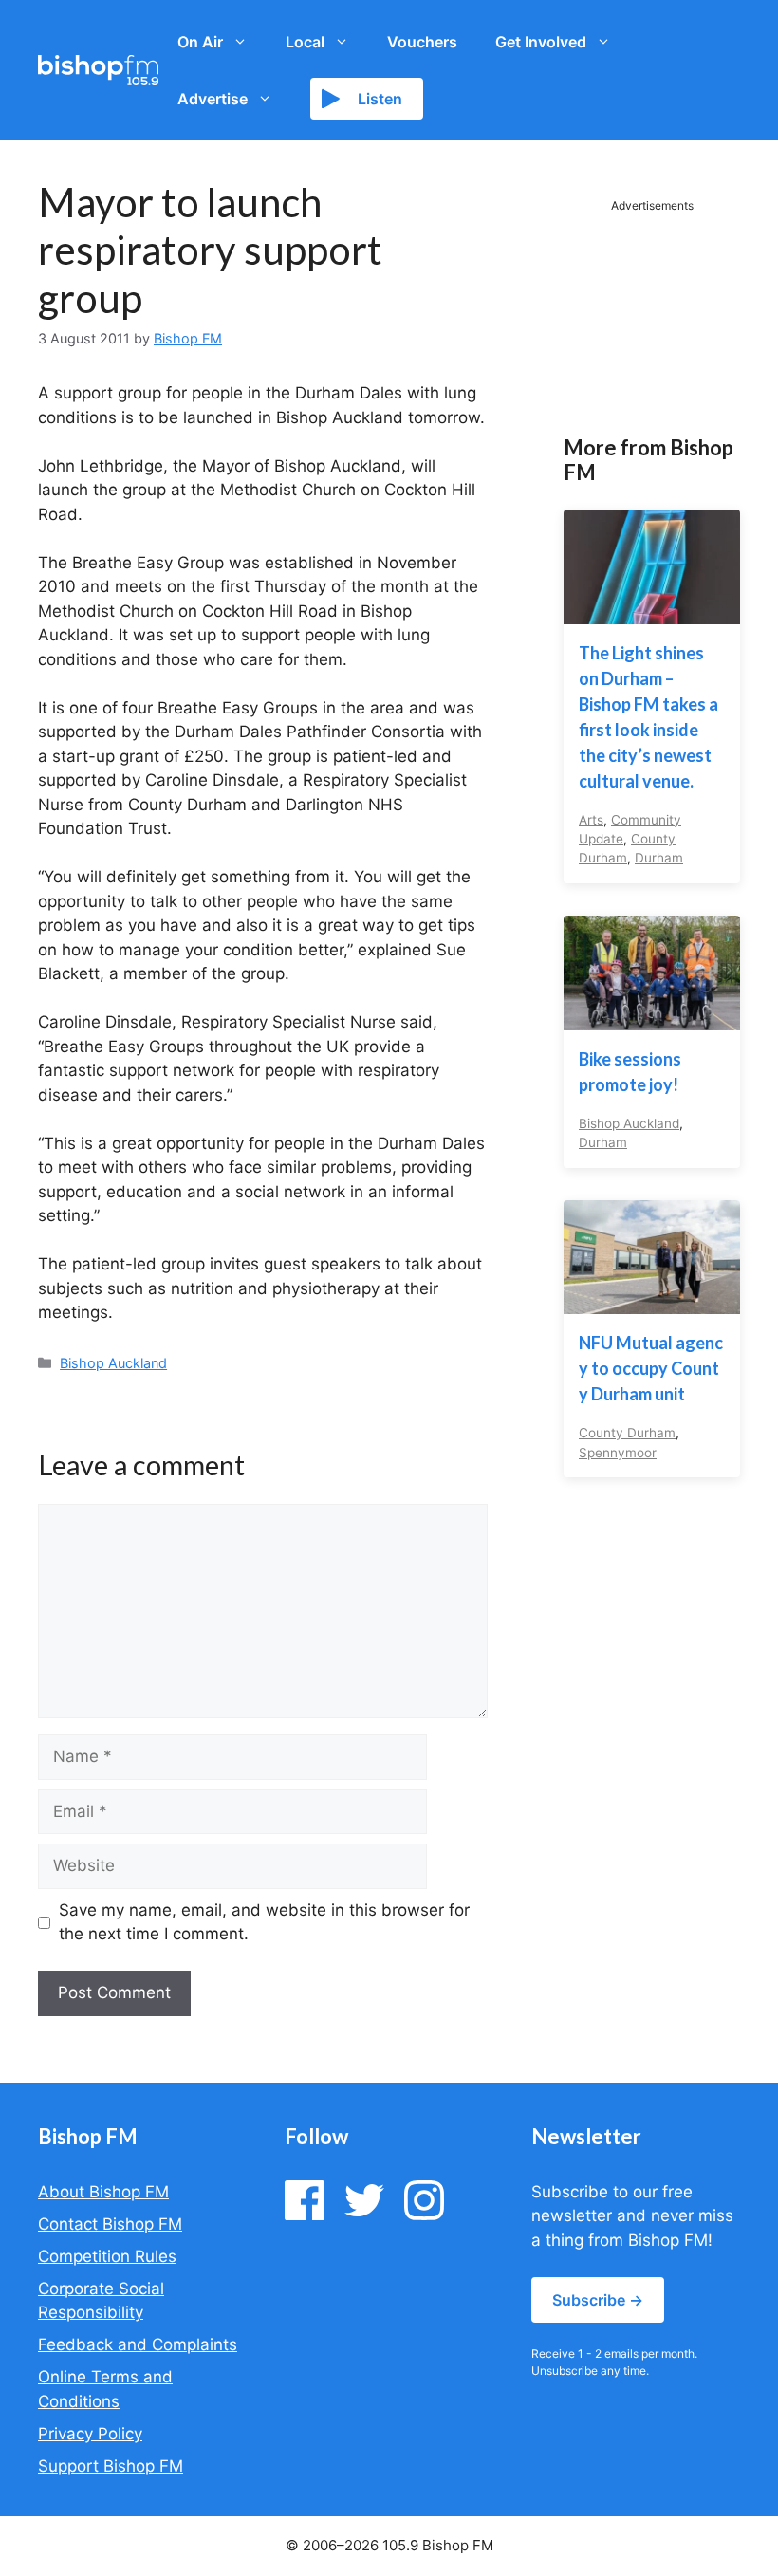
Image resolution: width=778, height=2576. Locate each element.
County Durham (627, 1433)
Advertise (213, 99)
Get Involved (541, 42)
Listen (380, 99)
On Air (200, 42)
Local (305, 42)
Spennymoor (618, 1453)
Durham (659, 858)
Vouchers (422, 42)
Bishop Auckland (113, 1363)
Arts (591, 820)
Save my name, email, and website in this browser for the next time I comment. (264, 1922)
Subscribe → (598, 2300)
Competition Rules (107, 2256)
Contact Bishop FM (110, 2224)
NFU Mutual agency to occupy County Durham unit (651, 1368)
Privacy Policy (90, 2434)
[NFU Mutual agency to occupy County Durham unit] (652, 1302)
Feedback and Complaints (138, 2344)
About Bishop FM (103, 2192)
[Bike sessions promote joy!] (652, 1017)
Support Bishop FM (111, 2466)
